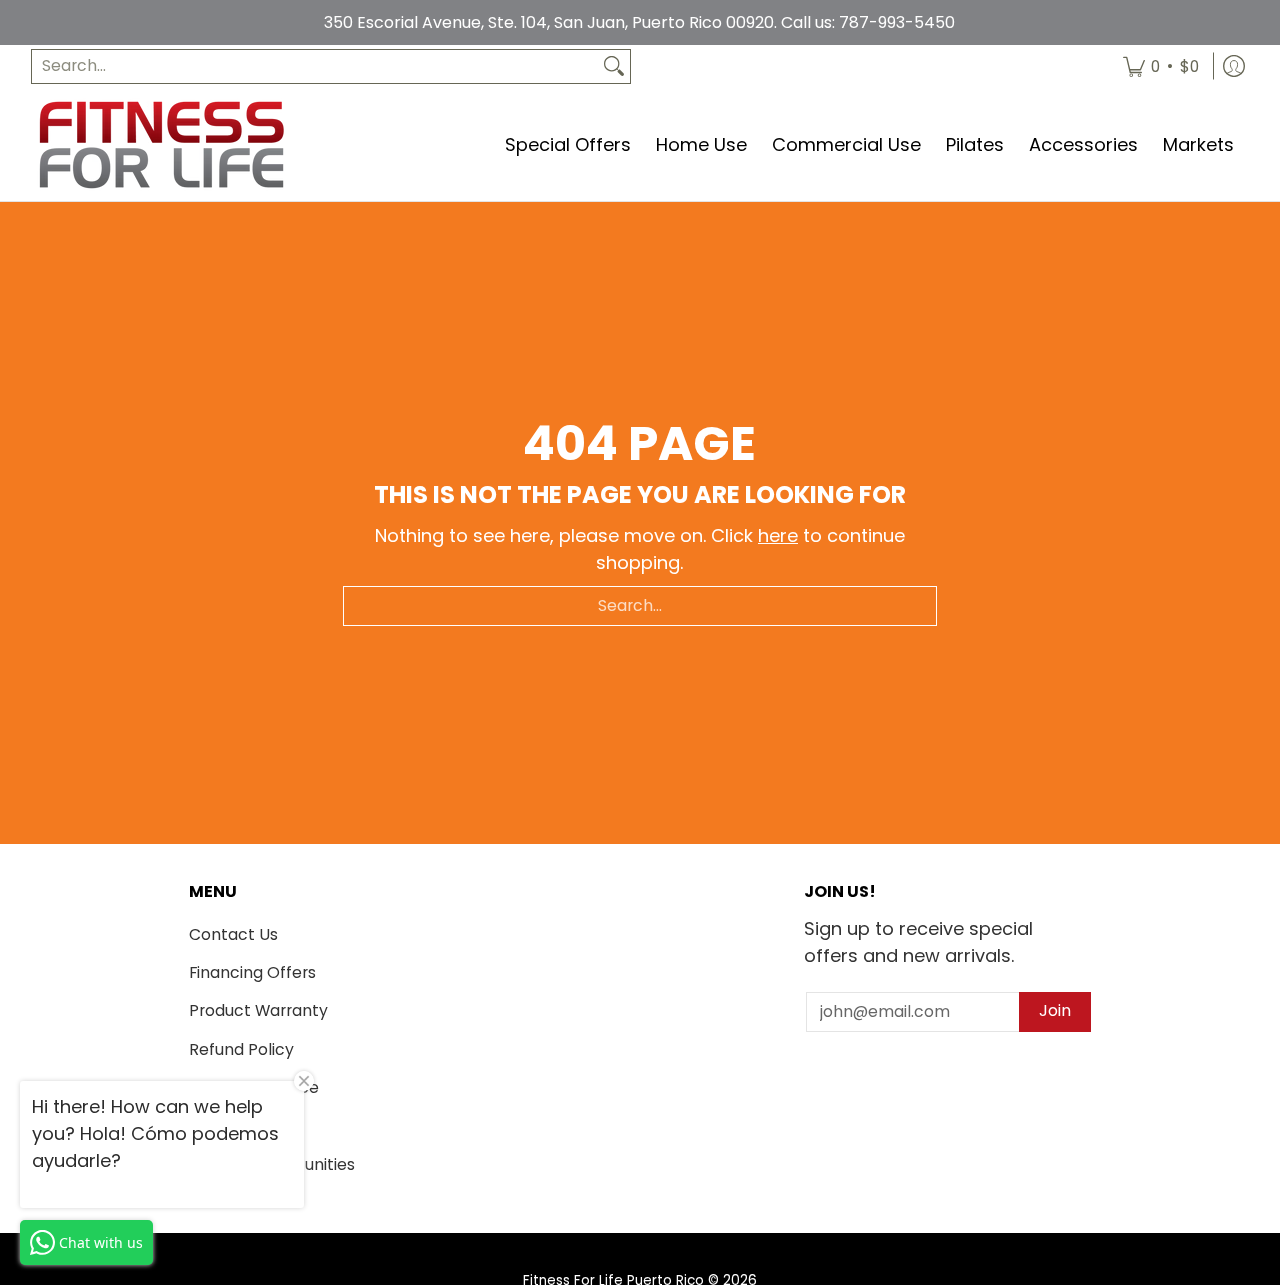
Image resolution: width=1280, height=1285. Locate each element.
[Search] (614, 66)
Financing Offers (252, 972)
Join (1055, 1010)
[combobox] (315, 66)
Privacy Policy (242, 1125)
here (778, 535)
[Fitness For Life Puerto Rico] (161, 144)
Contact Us (233, 934)
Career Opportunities (272, 1164)
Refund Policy (241, 1049)
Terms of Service (254, 1087)
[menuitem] (1161, 66)
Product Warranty (258, 1010)
